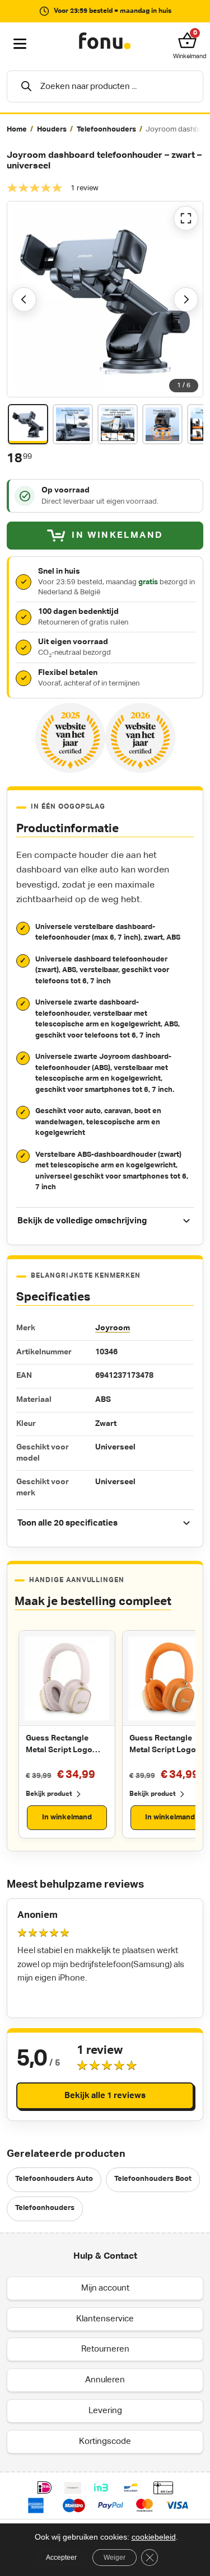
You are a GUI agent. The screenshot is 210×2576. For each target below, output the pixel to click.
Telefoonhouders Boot (153, 2179)
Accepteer (61, 2558)
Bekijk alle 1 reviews (105, 2096)
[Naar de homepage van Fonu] (105, 41)
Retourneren (105, 2349)
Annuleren (105, 2380)
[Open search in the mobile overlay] (105, 86)
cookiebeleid (154, 2537)
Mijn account (105, 2288)
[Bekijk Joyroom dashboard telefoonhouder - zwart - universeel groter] (105, 299)
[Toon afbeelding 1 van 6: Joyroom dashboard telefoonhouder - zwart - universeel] (28, 424)
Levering (105, 2410)
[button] (190, 40)
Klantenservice (105, 2318)
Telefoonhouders (106, 130)
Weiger (115, 2558)
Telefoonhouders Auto (54, 2179)
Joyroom (113, 1328)
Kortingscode (105, 2441)
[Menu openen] (20, 44)
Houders (52, 130)
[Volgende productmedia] (186, 299)
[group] (105, 130)
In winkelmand (67, 1817)
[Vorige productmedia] (24, 299)
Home (17, 130)
